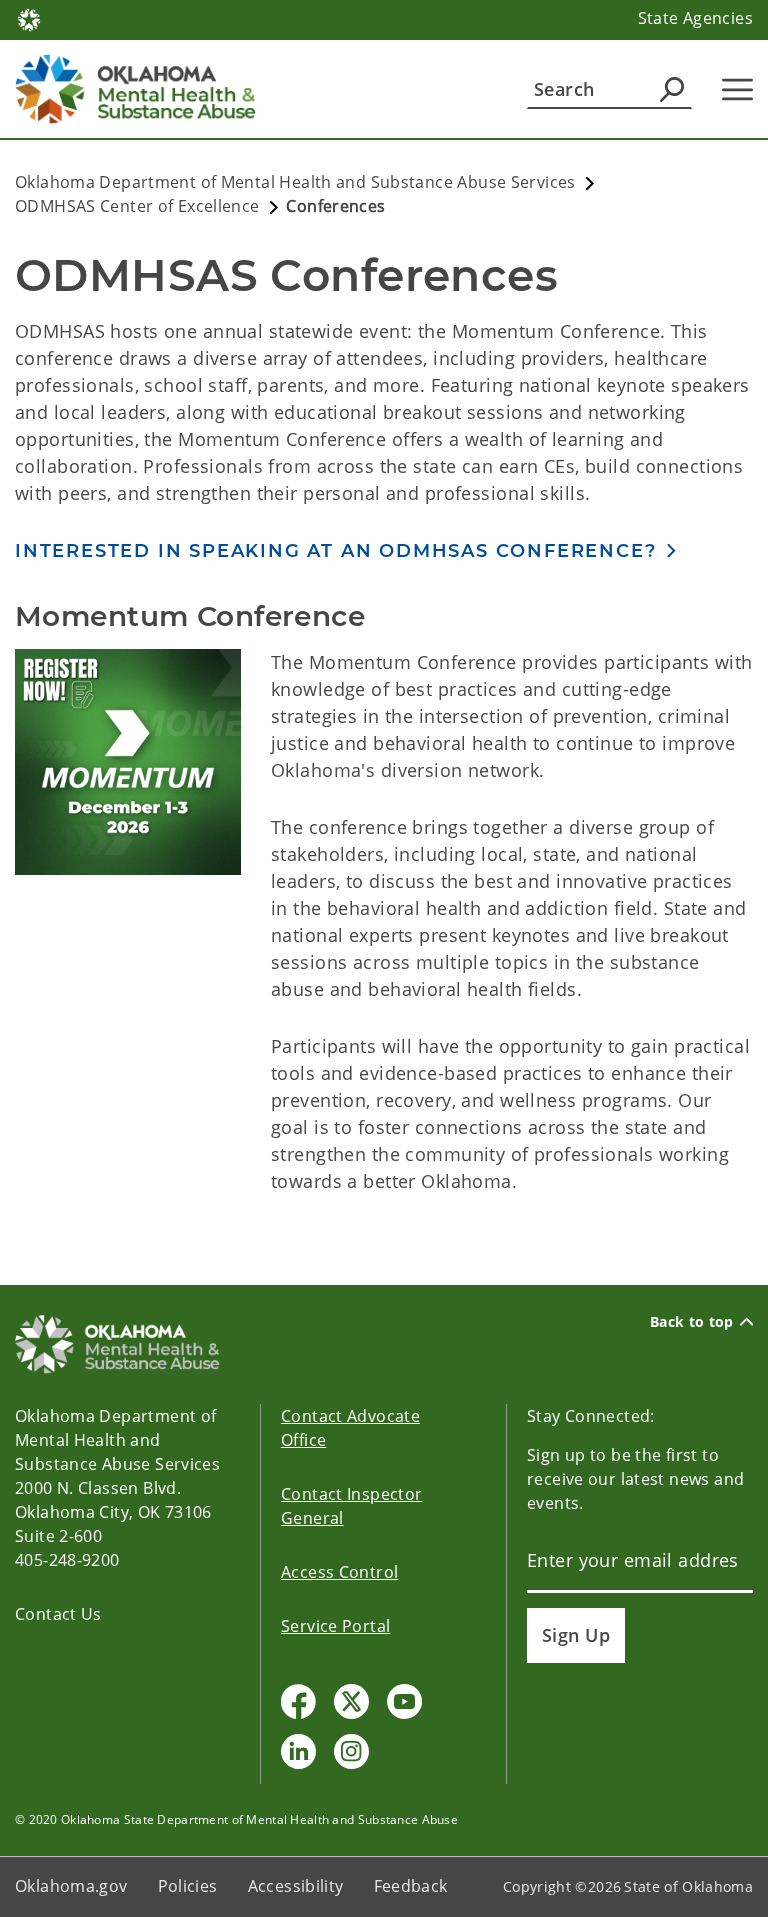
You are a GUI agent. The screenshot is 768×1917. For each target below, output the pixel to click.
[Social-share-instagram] (351, 1751)
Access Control (339, 1572)
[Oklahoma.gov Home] (29, 18)
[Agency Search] (672, 89)
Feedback (411, 1886)
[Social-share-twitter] (351, 1701)
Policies (188, 1886)
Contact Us (58, 1614)
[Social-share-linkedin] (298, 1751)
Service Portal (335, 1626)
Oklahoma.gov (71, 1886)
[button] (346, 550)
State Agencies (695, 18)
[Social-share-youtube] (404, 1701)
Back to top (692, 1322)
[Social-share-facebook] (298, 1701)
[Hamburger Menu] (737, 89)
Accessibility (296, 1886)
